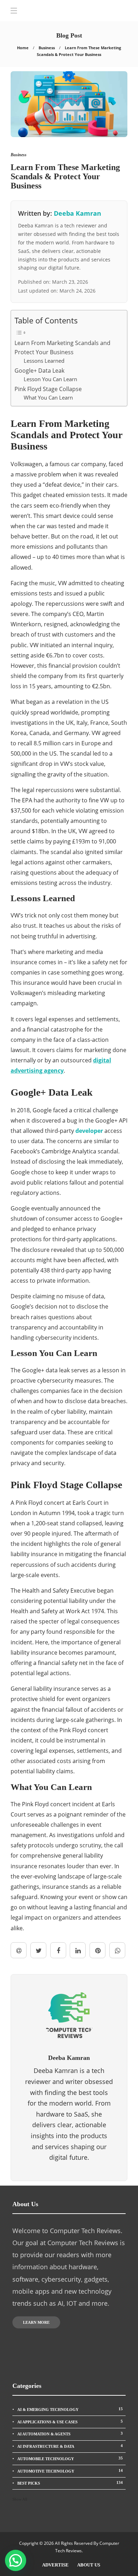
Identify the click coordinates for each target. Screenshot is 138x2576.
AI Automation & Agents (70, 2434)
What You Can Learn (48, 397)
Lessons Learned (44, 361)
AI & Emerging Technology (70, 2409)
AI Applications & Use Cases (70, 2422)
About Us (89, 2565)
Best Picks (70, 2483)
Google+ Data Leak (39, 371)
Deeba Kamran (77, 213)
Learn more (36, 2322)
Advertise (55, 2565)
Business (47, 48)
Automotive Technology (70, 2471)
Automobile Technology (70, 2458)
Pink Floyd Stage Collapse (48, 389)
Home (23, 48)
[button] (16, 2560)
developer (89, 1131)
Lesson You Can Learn (50, 379)
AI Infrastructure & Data (70, 2446)
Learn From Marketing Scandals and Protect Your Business (62, 348)
